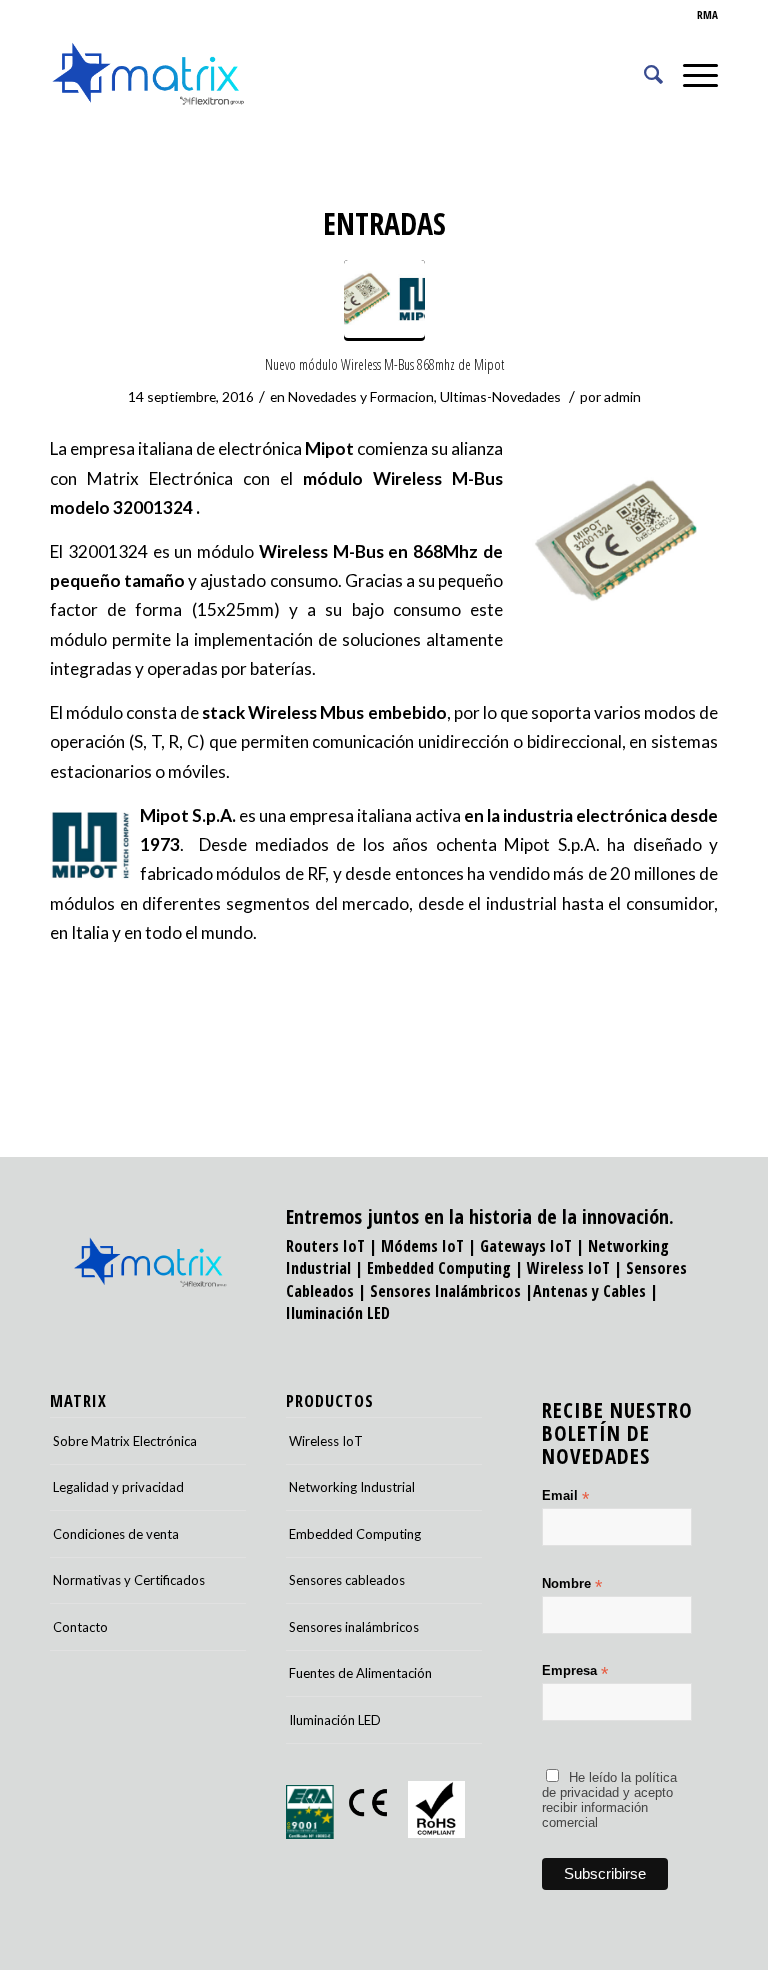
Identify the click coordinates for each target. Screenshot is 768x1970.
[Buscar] (643, 74)
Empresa (575, 1671)
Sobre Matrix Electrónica (125, 1441)
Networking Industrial (352, 1487)
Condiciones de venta (116, 1534)
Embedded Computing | (447, 1268)
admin (622, 396)
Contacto (80, 1627)
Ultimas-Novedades (500, 396)
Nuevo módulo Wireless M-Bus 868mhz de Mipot (384, 364)
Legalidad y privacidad (118, 1487)
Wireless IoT (568, 1268)
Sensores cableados (347, 1580)
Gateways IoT (526, 1246)
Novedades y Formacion (361, 396)
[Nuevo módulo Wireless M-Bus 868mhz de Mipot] (384, 300)
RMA (707, 14)
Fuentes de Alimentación (360, 1673)
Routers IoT (325, 1246)
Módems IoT (422, 1246)
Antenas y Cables (589, 1291)
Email (565, 1496)
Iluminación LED (338, 1313)
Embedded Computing (355, 1534)
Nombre (572, 1584)
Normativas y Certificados (129, 1580)
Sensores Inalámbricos (445, 1291)
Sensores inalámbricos (354, 1627)
